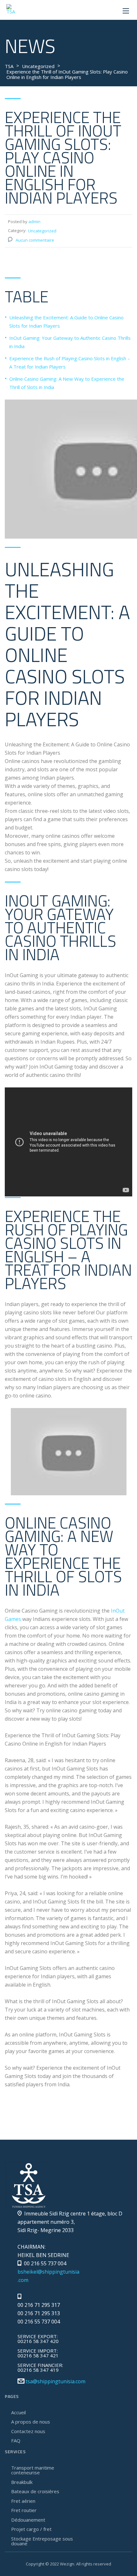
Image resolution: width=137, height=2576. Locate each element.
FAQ (16, 2440)
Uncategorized (42, 231)
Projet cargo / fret (31, 2529)
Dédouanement (28, 2520)
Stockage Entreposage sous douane (42, 2541)
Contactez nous (28, 2431)
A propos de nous (31, 2422)
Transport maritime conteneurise (33, 2470)
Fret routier (24, 2510)
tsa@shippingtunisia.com (55, 2381)
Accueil (18, 2412)
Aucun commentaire (35, 240)
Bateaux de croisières (35, 2491)
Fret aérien (23, 2501)
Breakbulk (22, 2482)
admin (34, 222)
